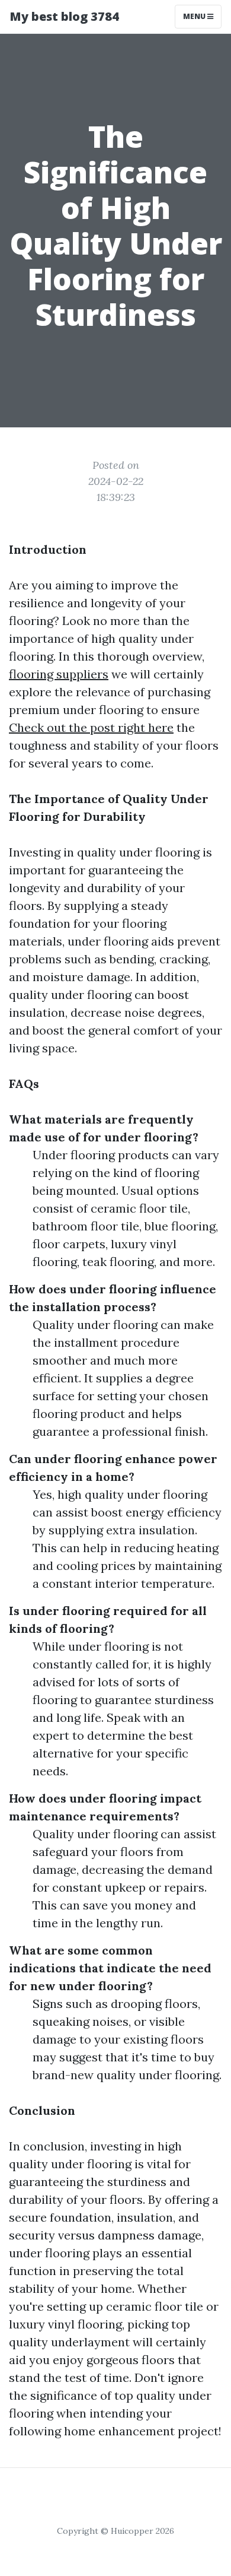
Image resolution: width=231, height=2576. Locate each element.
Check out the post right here (91, 727)
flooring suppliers (59, 674)
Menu (195, 16)
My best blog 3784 (64, 16)
